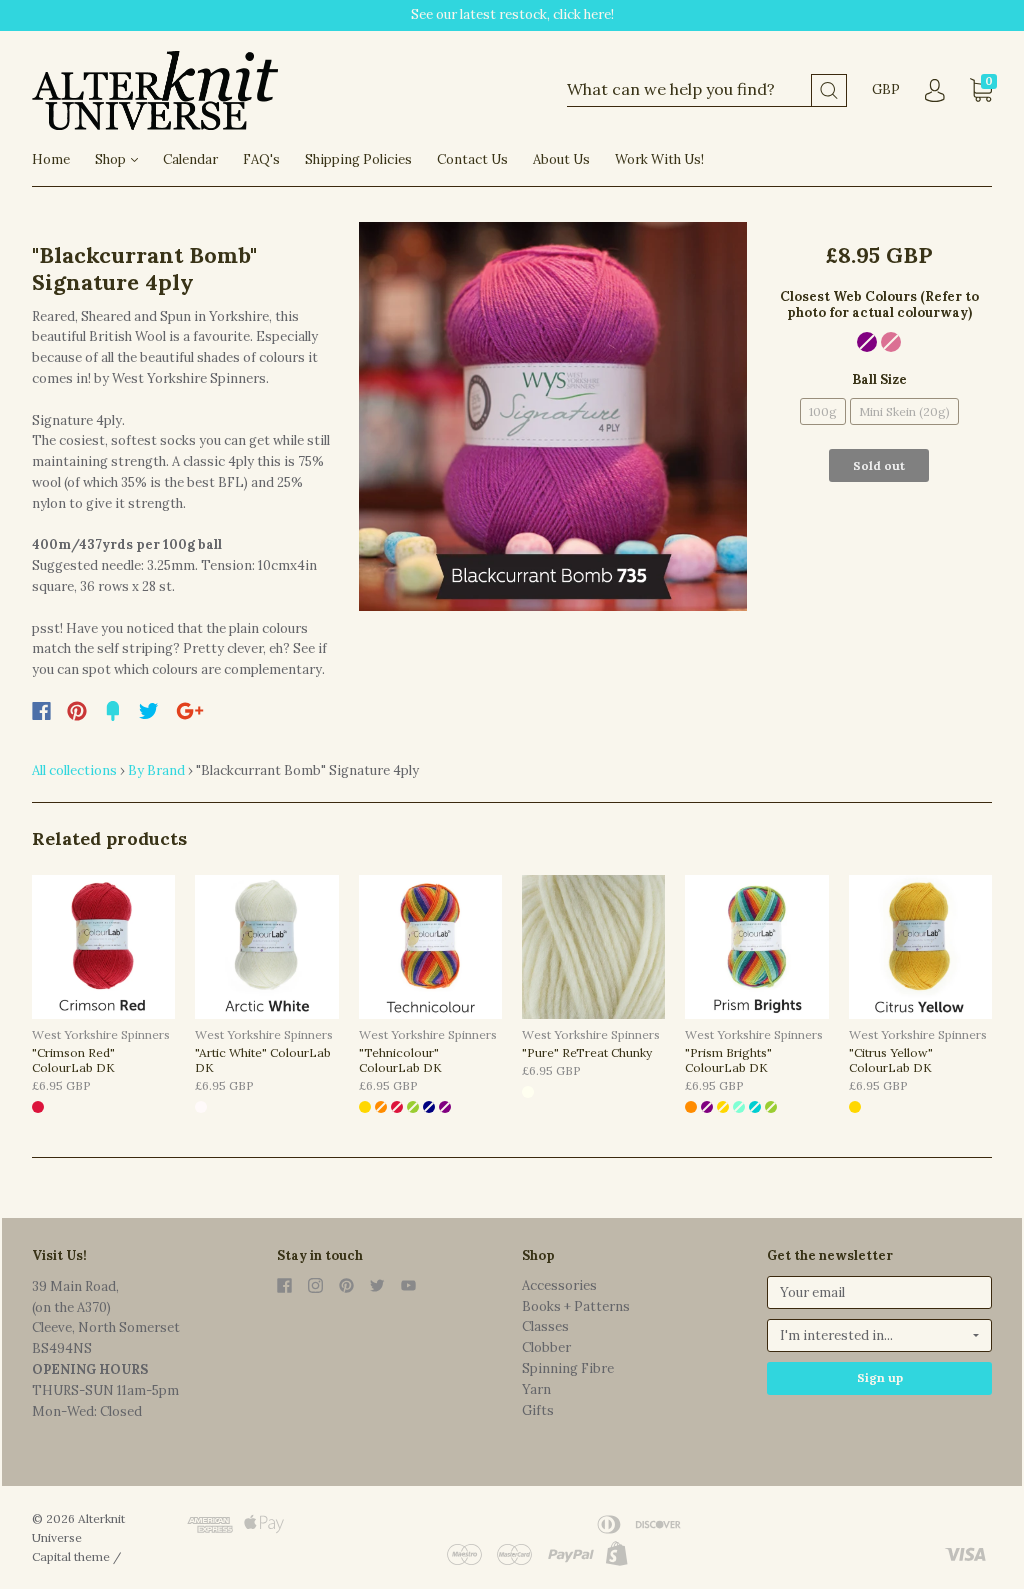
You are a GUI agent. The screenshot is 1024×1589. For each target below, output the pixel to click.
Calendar (190, 159)
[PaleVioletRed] (891, 342)
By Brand (156, 770)
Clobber (546, 1347)
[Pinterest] (77, 711)
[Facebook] (41, 711)
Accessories (559, 1285)
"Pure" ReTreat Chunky (587, 1052)
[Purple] (867, 342)
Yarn (536, 1389)
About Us (561, 159)
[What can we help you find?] (707, 90)
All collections (74, 770)
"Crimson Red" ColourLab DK (73, 1060)
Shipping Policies (358, 159)
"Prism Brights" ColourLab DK (728, 1060)
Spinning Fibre (568, 1368)
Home (51, 159)
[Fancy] (113, 711)
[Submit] (829, 90)
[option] (553, 416)
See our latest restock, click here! (512, 14)
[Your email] (879, 1292)
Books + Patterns (576, 1306)
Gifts (538, 1410)
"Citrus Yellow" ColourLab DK (891, 1060)
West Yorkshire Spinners (101, 1034)
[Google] (190, 711)
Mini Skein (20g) (904, 411)
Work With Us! (659, 159)
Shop (112, 159)
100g (823, 411)
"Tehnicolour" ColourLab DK (400, 1060)
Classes (545, 1326)
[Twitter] (149, 711)
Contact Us (472, 159)
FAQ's (261, 159)
